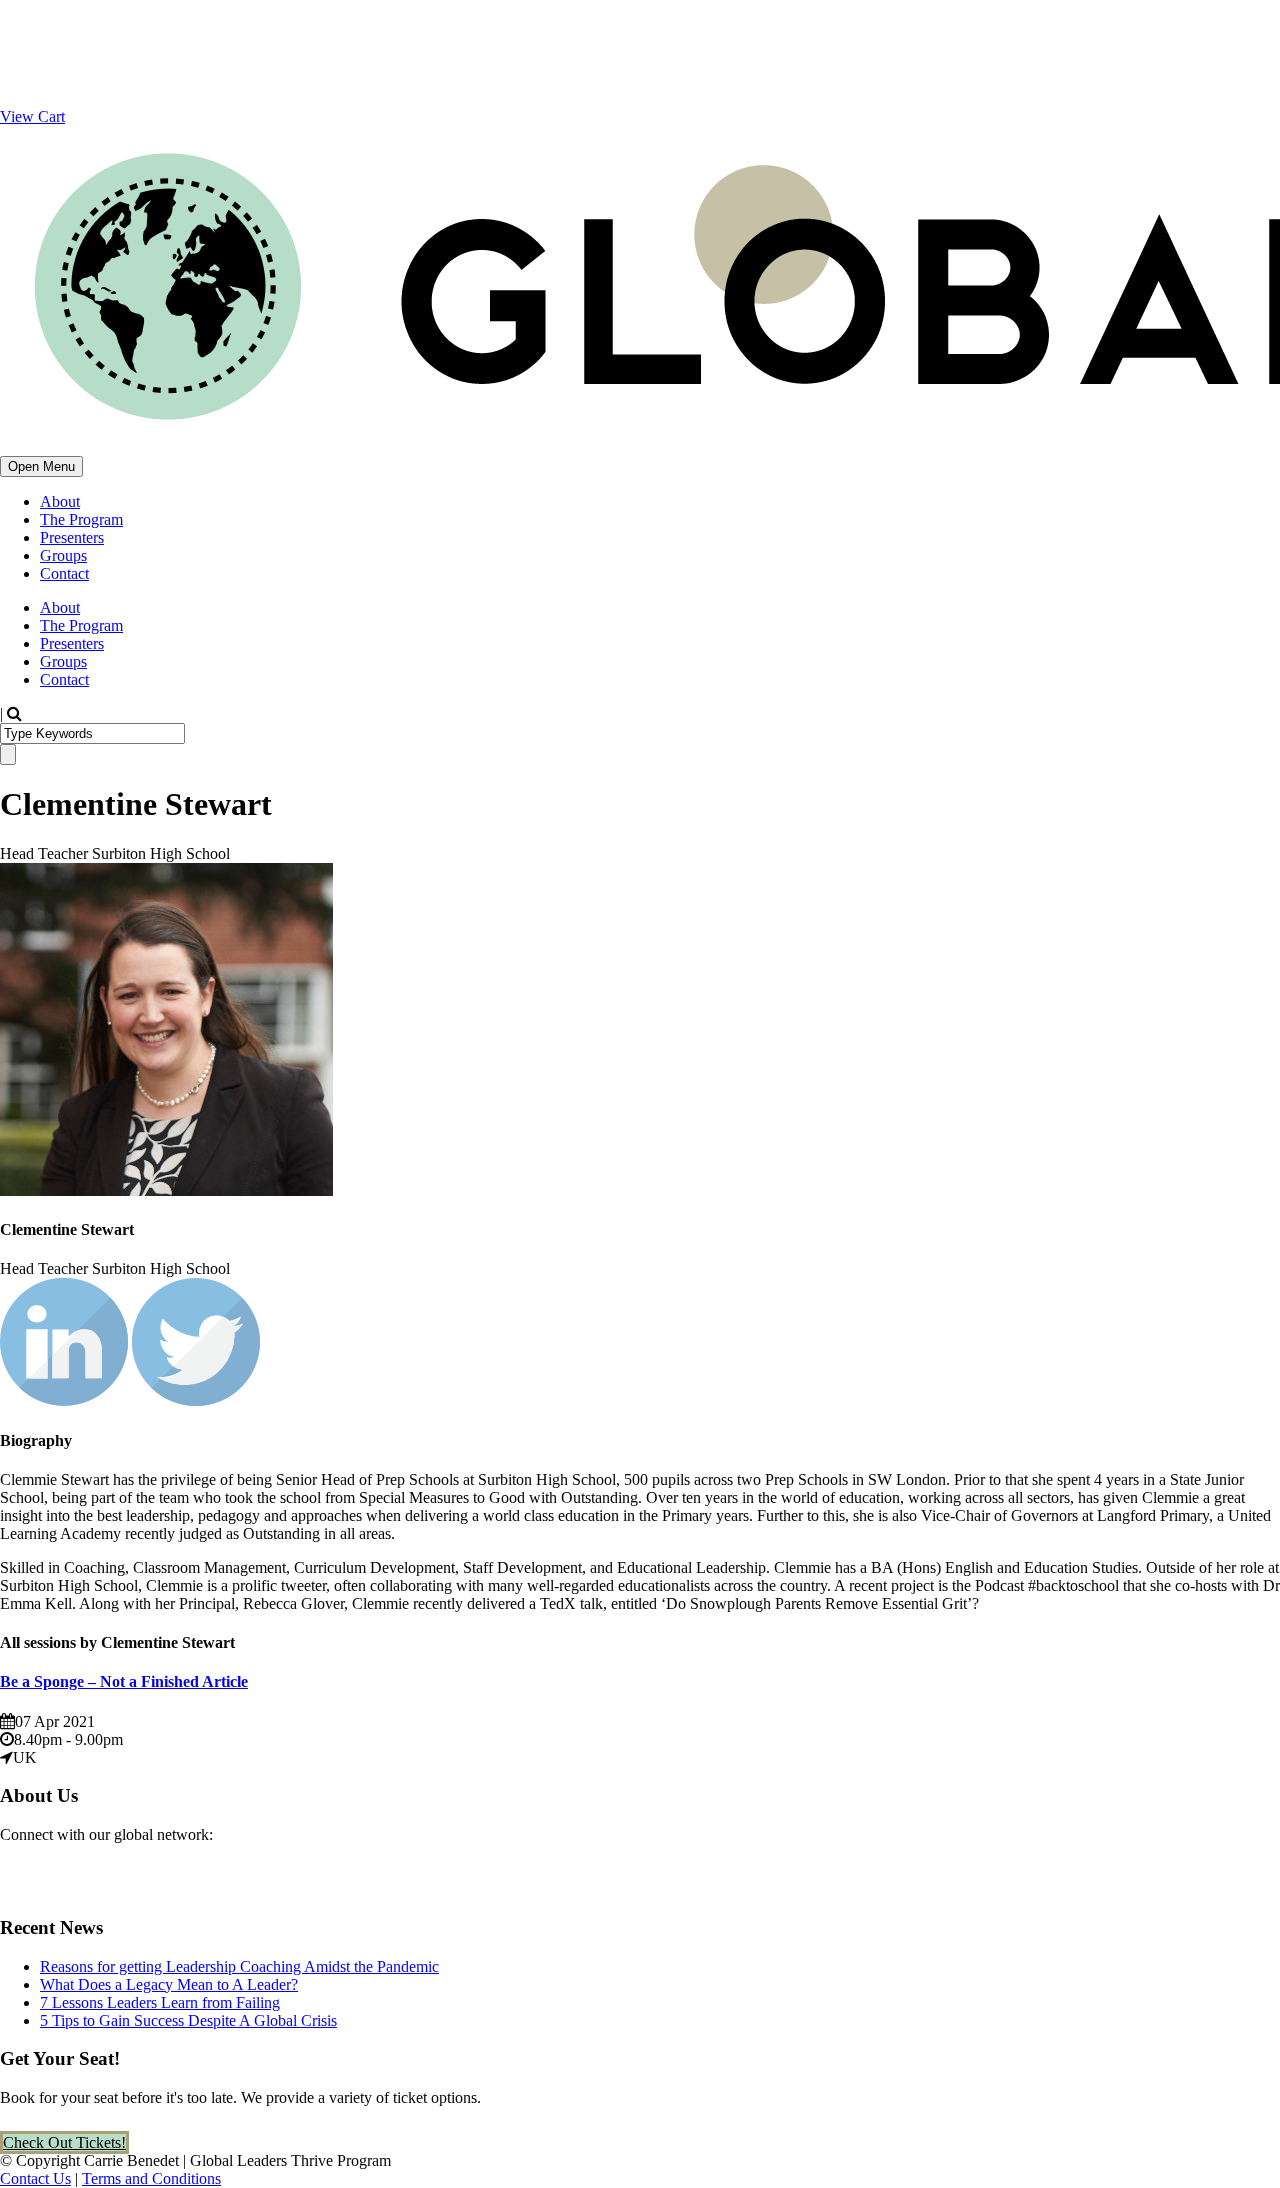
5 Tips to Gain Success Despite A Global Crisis (188, 2020)
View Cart (32, 116)
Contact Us (35, 2178)
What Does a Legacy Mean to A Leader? (169, 1984)
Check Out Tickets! (64, 2142)
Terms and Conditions (151, 2178)
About (60, 501)
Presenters (72, 537)
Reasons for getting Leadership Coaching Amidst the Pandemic (239, 1966)
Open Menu (41, 466)
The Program (81, 519)
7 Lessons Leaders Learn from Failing (160, 2002)
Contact (64, 573)
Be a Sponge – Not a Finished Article (124, 1681)
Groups (63, 555)
